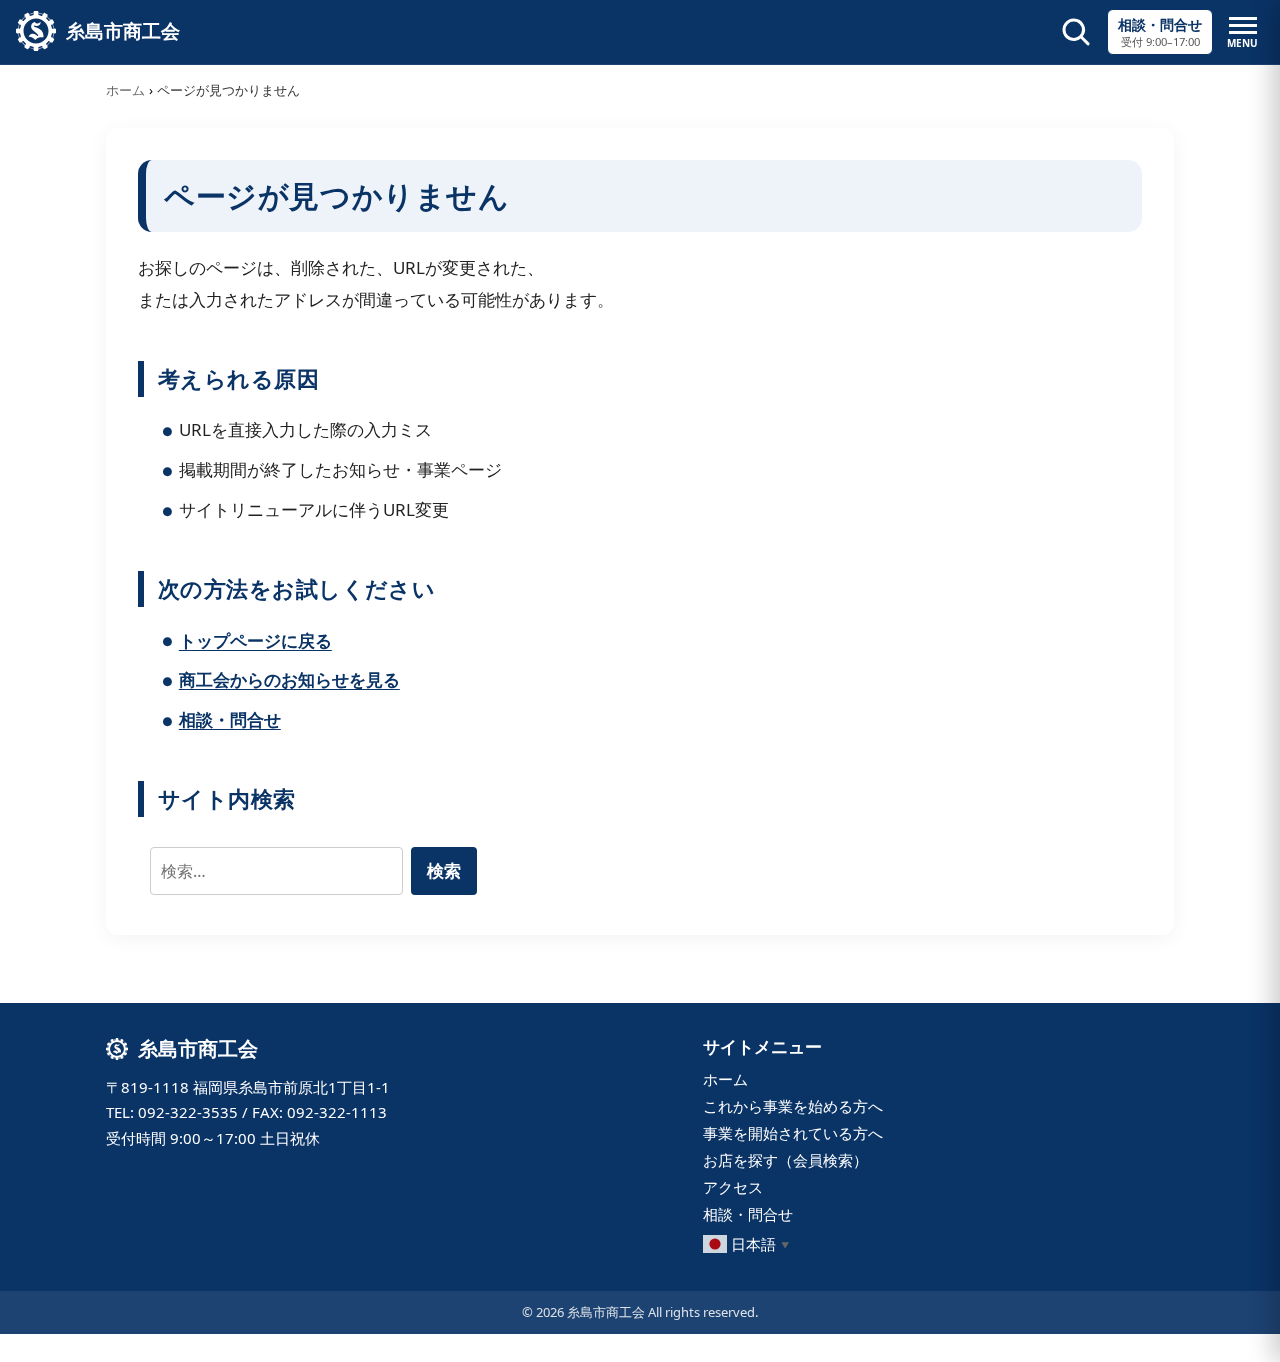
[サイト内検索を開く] (1076, 32)
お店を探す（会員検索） (785, 1160)
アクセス (733, 1187)
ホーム (125, 90)
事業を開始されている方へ (793, 1133)
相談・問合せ (230, 719)
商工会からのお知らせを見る (289, 679)
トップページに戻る (255, 640)
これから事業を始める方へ (793, 1106)
